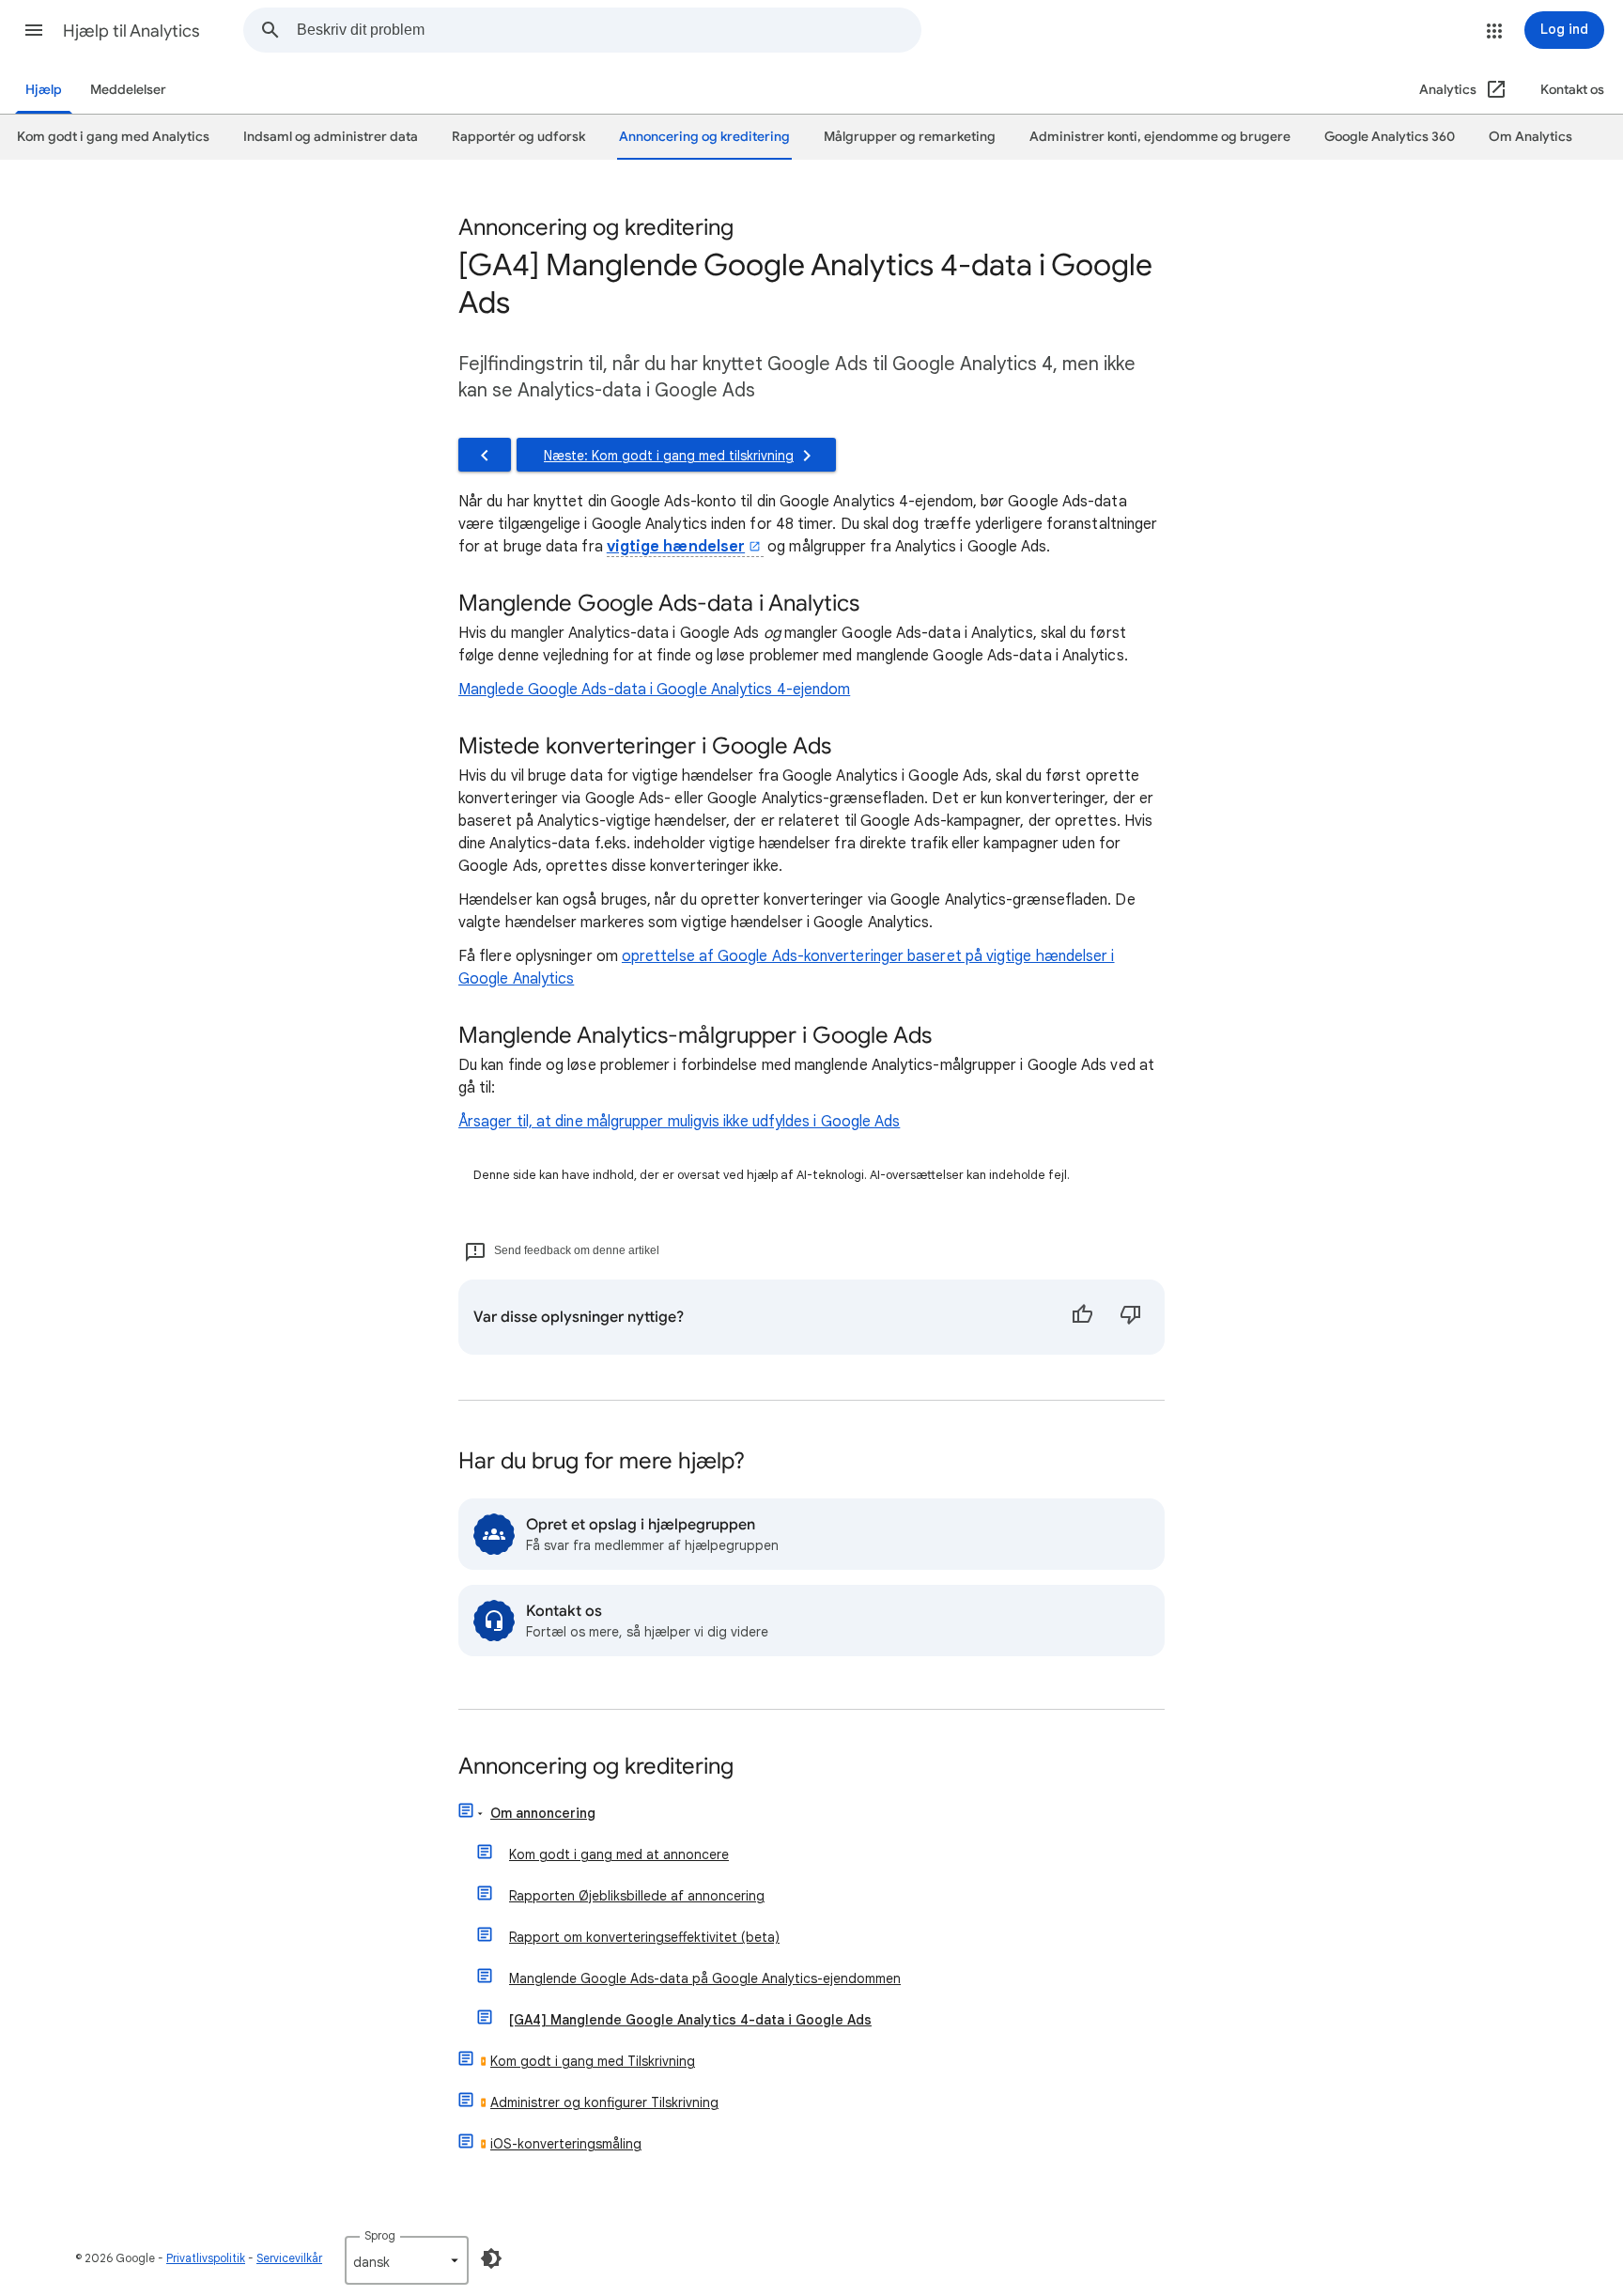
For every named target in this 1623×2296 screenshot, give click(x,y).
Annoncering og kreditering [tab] (704, 137)
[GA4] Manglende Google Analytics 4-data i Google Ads (690, 2020)
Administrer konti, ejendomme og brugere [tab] (1160, 137)
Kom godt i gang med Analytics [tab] (113, 137)
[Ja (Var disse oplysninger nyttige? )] (1082, 1317)
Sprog (380, 2235)
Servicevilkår (289, 2258)
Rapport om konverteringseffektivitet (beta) (644, 1937)
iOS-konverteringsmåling (566, 2144)
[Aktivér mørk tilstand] (491, 2258)
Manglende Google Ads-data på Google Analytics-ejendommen (705, 1978)
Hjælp (44, 90)
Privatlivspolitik (206, 2258)
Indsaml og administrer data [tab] (331, 137)
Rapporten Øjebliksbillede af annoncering (637, 1896)
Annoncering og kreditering (596, 1768)
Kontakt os (1572, 90)
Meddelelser (128, 90)
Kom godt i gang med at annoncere (619, 1854)
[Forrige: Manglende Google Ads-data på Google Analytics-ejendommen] (485, 455)
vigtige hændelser (676, 547)
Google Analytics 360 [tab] (1390, 137)
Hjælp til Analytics (131, 31)
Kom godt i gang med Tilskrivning (593, 2061)
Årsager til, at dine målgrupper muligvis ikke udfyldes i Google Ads (679, 1122)
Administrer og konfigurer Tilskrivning (604, 2102)
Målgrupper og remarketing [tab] (910, 137)
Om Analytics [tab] (1530, 137)
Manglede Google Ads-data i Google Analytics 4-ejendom (654, 690)
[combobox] (609, 30)
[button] (34, 30)
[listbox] (407, 2260)
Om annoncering (543, 1813)
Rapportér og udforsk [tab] (518, 137)
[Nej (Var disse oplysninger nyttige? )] (1131, 1317)
